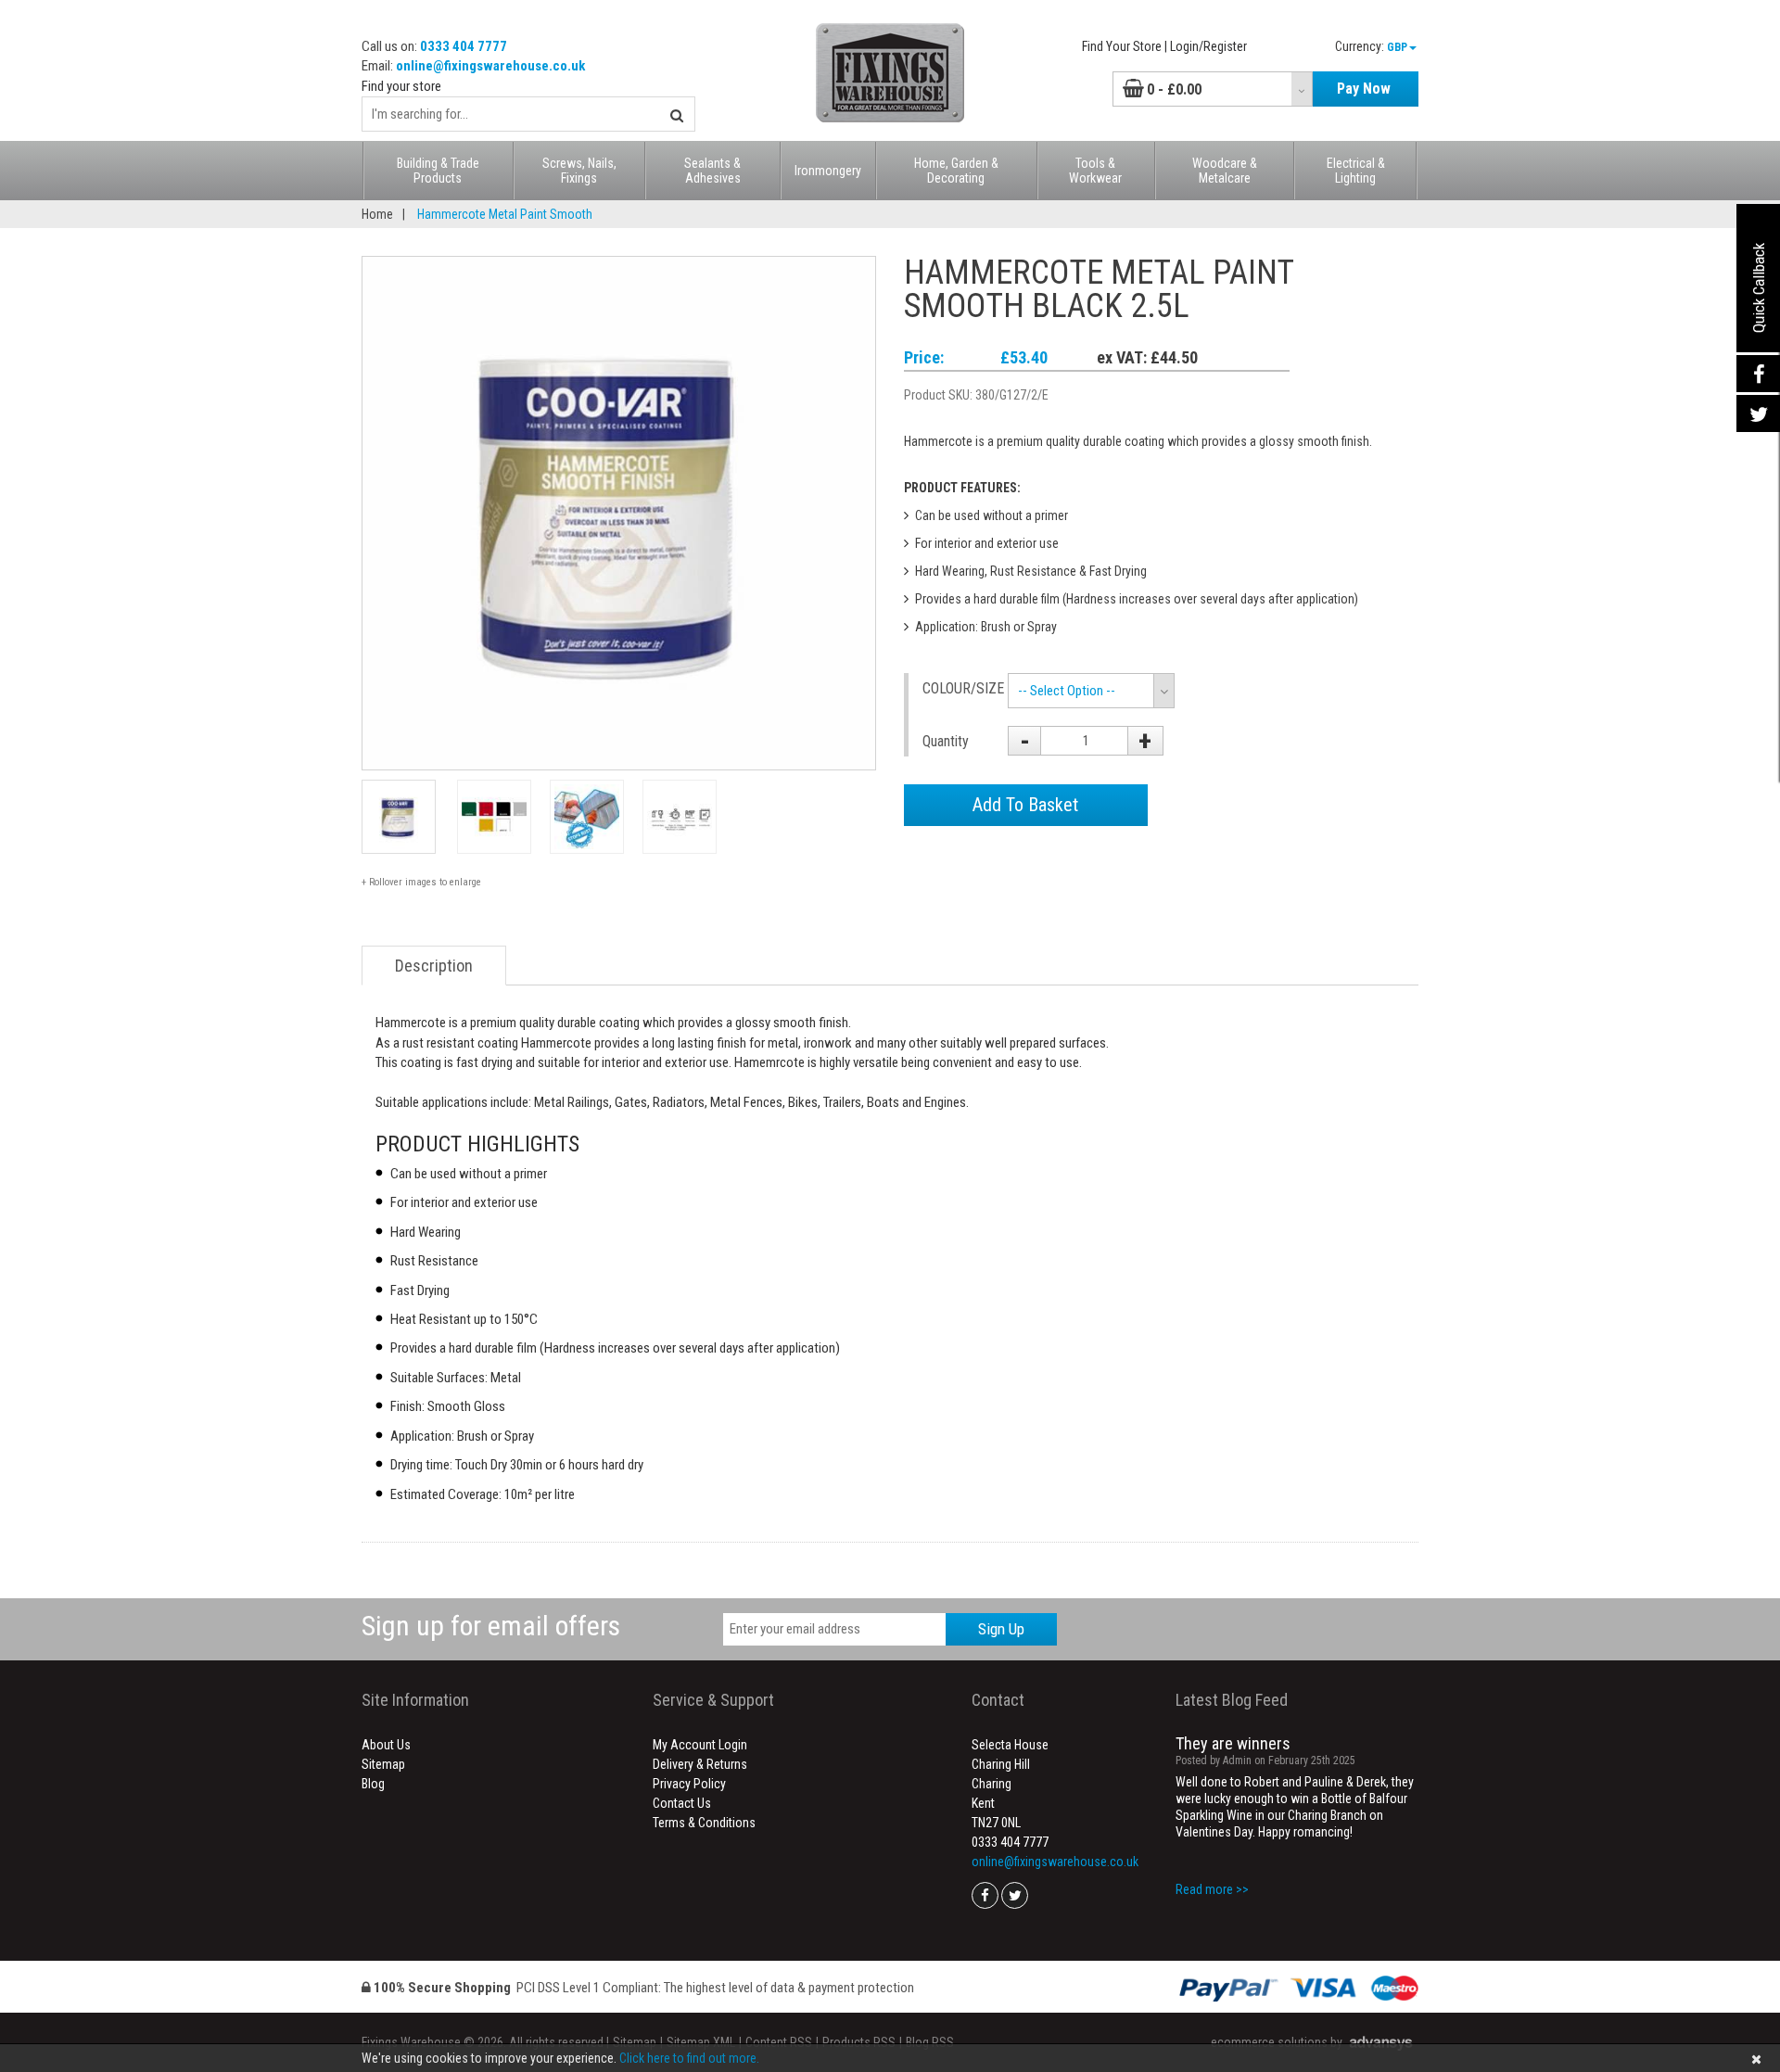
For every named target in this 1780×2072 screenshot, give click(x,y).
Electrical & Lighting (1356, 171)
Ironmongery (828, 171)
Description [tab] (434, 966)
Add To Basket (1025, 805)
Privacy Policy (689, 1784)
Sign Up (1001, 1629)
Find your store (401, 86)
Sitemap (383, 1764)
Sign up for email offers (491, 1626)
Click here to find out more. (689, 2058)
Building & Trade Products (438, 171)
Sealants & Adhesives (712, 171)
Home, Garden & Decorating (956, 171)
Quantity (946, 741)
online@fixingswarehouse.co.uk (490, 66)
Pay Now (1364, 89)
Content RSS (779, 2042)
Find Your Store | (1125, 46)
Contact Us (682, 1803)
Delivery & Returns (700, 1764)
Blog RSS (930, 2042)
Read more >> (1212, 1889)
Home (377, 214)
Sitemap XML (701, 2042)
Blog (373, 1784)
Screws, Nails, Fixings (579, 171)
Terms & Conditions (704, 1823)
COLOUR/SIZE (958, 688)
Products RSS (859, 2042)
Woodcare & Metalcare (1225, 171)
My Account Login (700, 1745)
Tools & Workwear (1095, 171)
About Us (386, 1745)
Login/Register (1208, 46)
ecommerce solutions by (1277, 2042)
